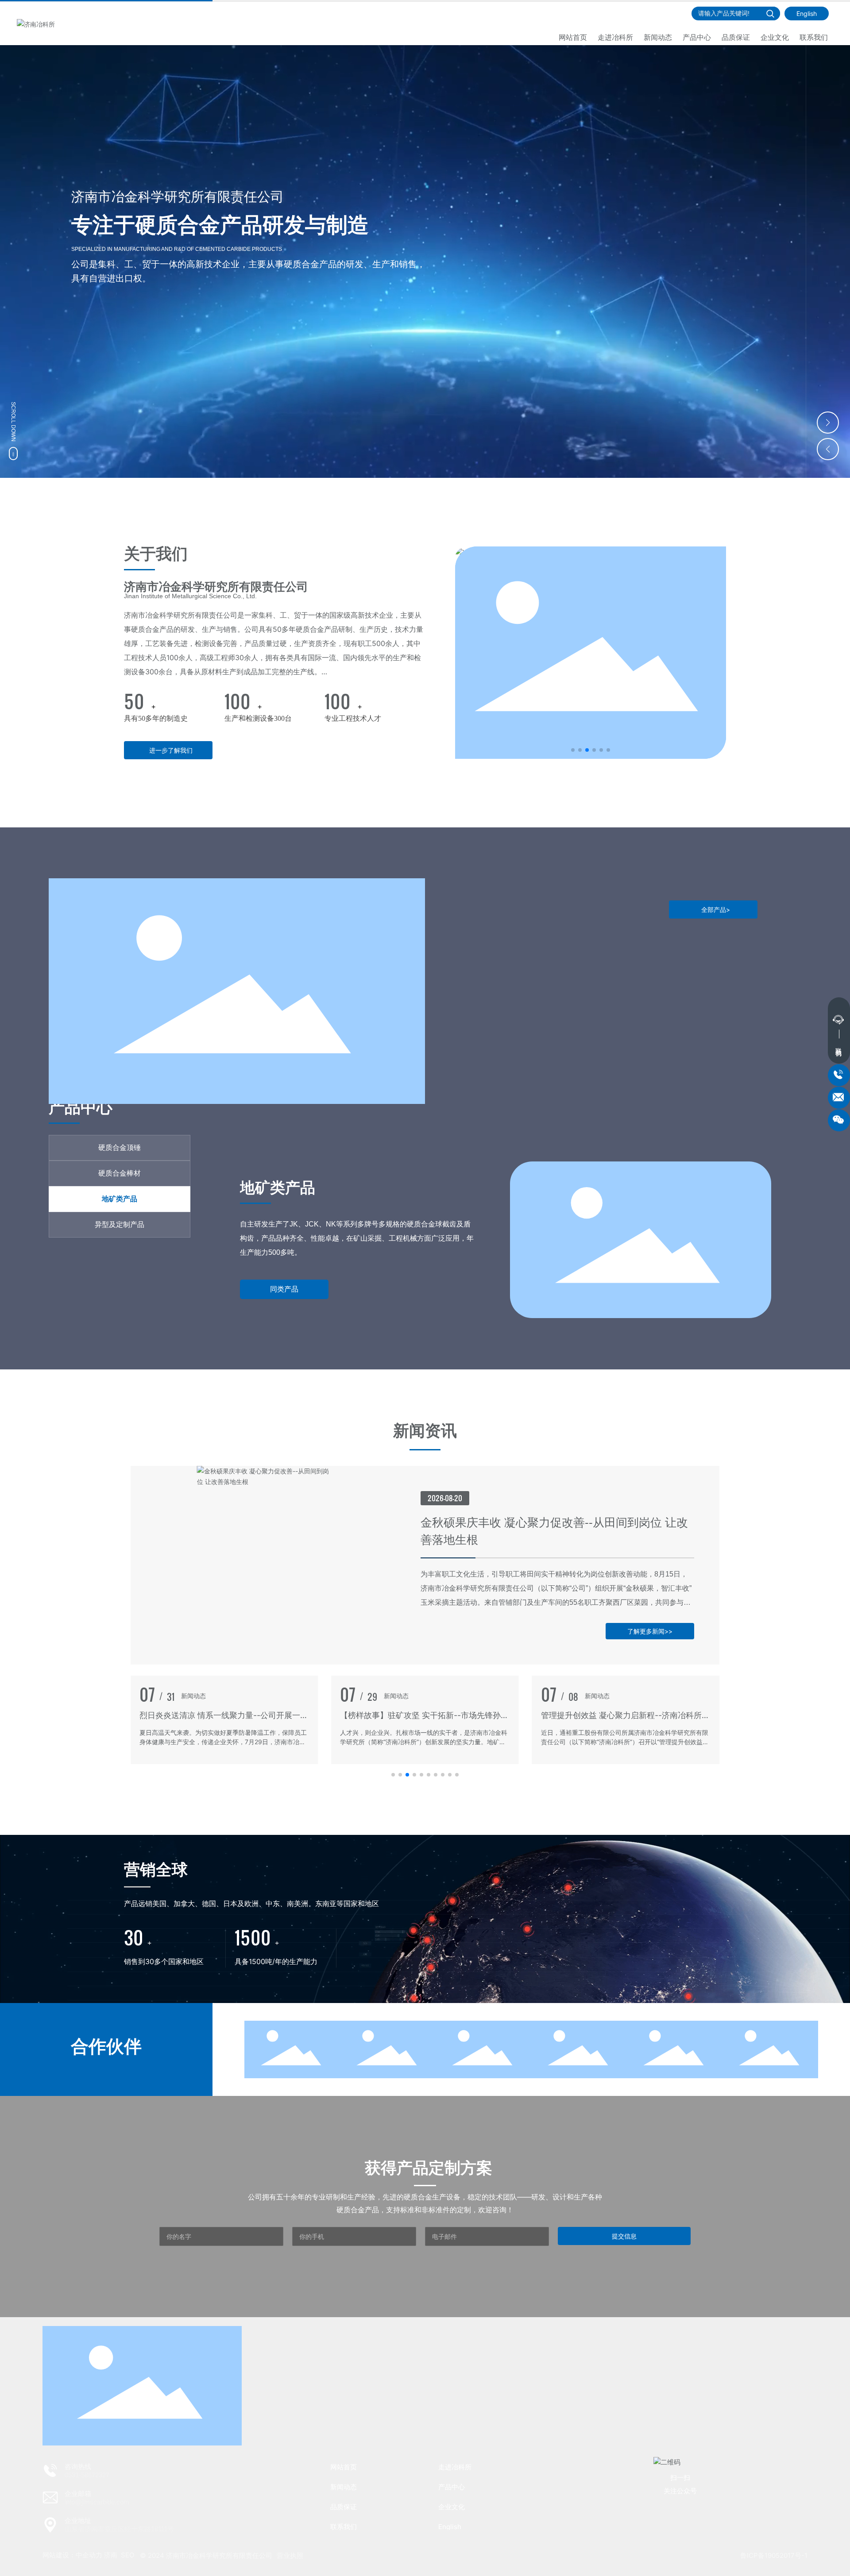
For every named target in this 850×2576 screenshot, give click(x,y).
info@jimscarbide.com (97, 2502)
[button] (828, 423)
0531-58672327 (87, 2475)
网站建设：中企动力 (72, 2555)
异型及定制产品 (293, 1202)
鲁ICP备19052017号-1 (774, 2555)
